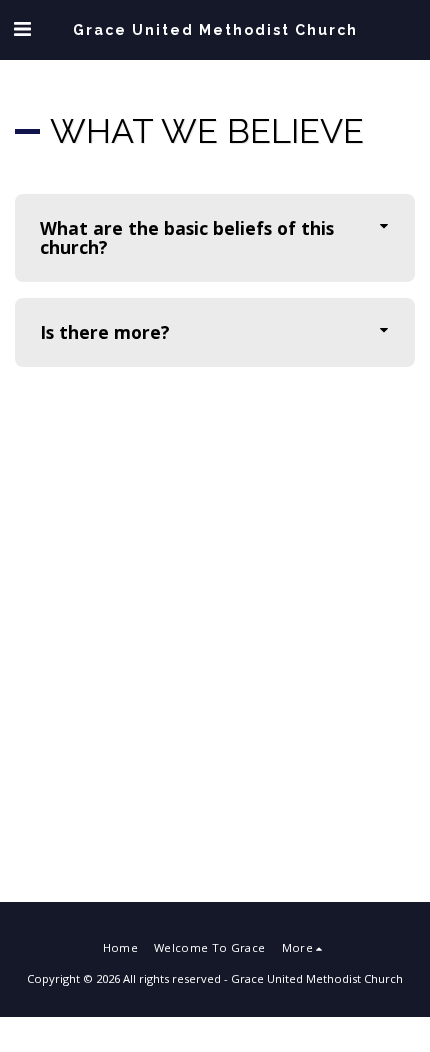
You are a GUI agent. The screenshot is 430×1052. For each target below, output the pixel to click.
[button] (22, 28)
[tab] (215, 238)
